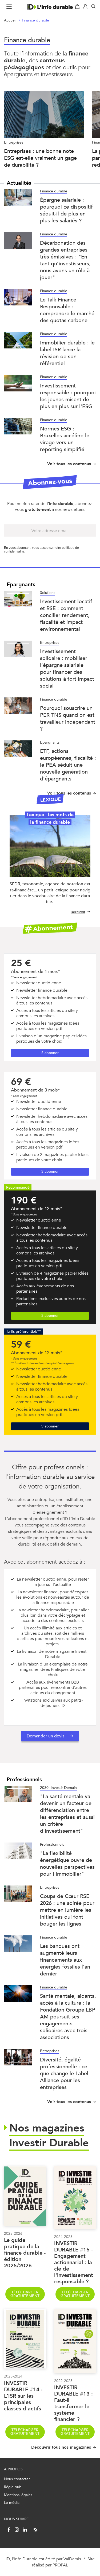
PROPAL (60, 2565)
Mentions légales (18, 2495)
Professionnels (52, 1844)
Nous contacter (17, 2479)
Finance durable (35, 20)
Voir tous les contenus (69, 464)
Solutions (48, 593)
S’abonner (50, 1053)
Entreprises (50, 643)
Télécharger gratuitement (25, 2294)
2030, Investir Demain (58, 1788)
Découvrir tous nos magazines (61, 2447)
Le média (12, 2503)
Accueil (10, 20)
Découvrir (78, 912)
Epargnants (50, 742)
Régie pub (13, 2487)
